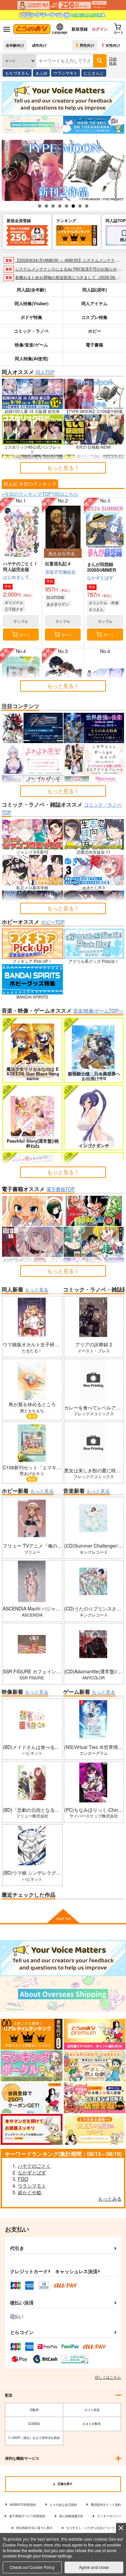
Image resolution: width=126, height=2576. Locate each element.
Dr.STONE (55, 597)
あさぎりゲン (58, 604)
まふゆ (41, 73)
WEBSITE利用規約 (23, 2505)
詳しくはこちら (108, 2377)
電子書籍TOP (60, 1189)
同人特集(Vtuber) (31, 303)
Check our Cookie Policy (32, 2567)
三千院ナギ (14, 609)
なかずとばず (100, 578)
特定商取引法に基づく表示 (34, 2528)
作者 (115, 603)
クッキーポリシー (109, 2516)
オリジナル (14, 602)
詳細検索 (113, 61)
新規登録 (80, 29)
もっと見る (37, 1290)
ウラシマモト (66, 73)
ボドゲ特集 (31, 317)
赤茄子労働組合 (60, 572)
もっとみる (110, 2199)
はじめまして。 (18, 577)
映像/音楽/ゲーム (31, 345)
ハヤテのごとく (34, 2166)
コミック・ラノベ (31, 331)
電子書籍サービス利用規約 (27, 2516)
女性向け (113, 45)
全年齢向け (15, 45)
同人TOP (45, 372)
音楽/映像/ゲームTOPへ (98, 1011)
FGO (23, 2179)
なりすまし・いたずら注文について (90, 2528)
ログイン (100, 29)
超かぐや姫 (30, 2192)
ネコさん (96, 609)
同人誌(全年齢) (31, 290)
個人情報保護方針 (71, 2516)
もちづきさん (17, 73)
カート (25, 635)
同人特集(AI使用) (31, 358)
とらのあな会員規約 (63, 2505)
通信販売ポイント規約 (106, 2505)
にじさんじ (94, 73)
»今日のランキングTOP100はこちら (40, 494)
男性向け (87, 45)
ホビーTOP (53, 922)
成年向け (39, 45)
